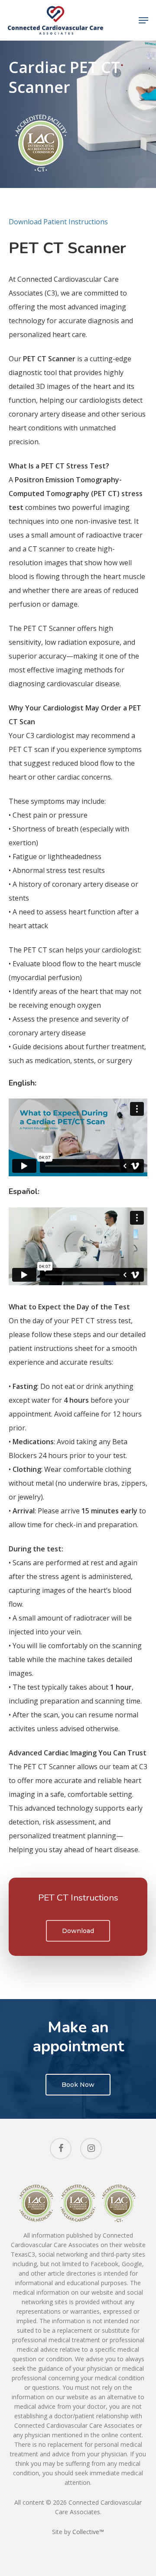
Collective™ (88, 2532)
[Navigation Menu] (143, 20)
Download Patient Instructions (58, 222)
